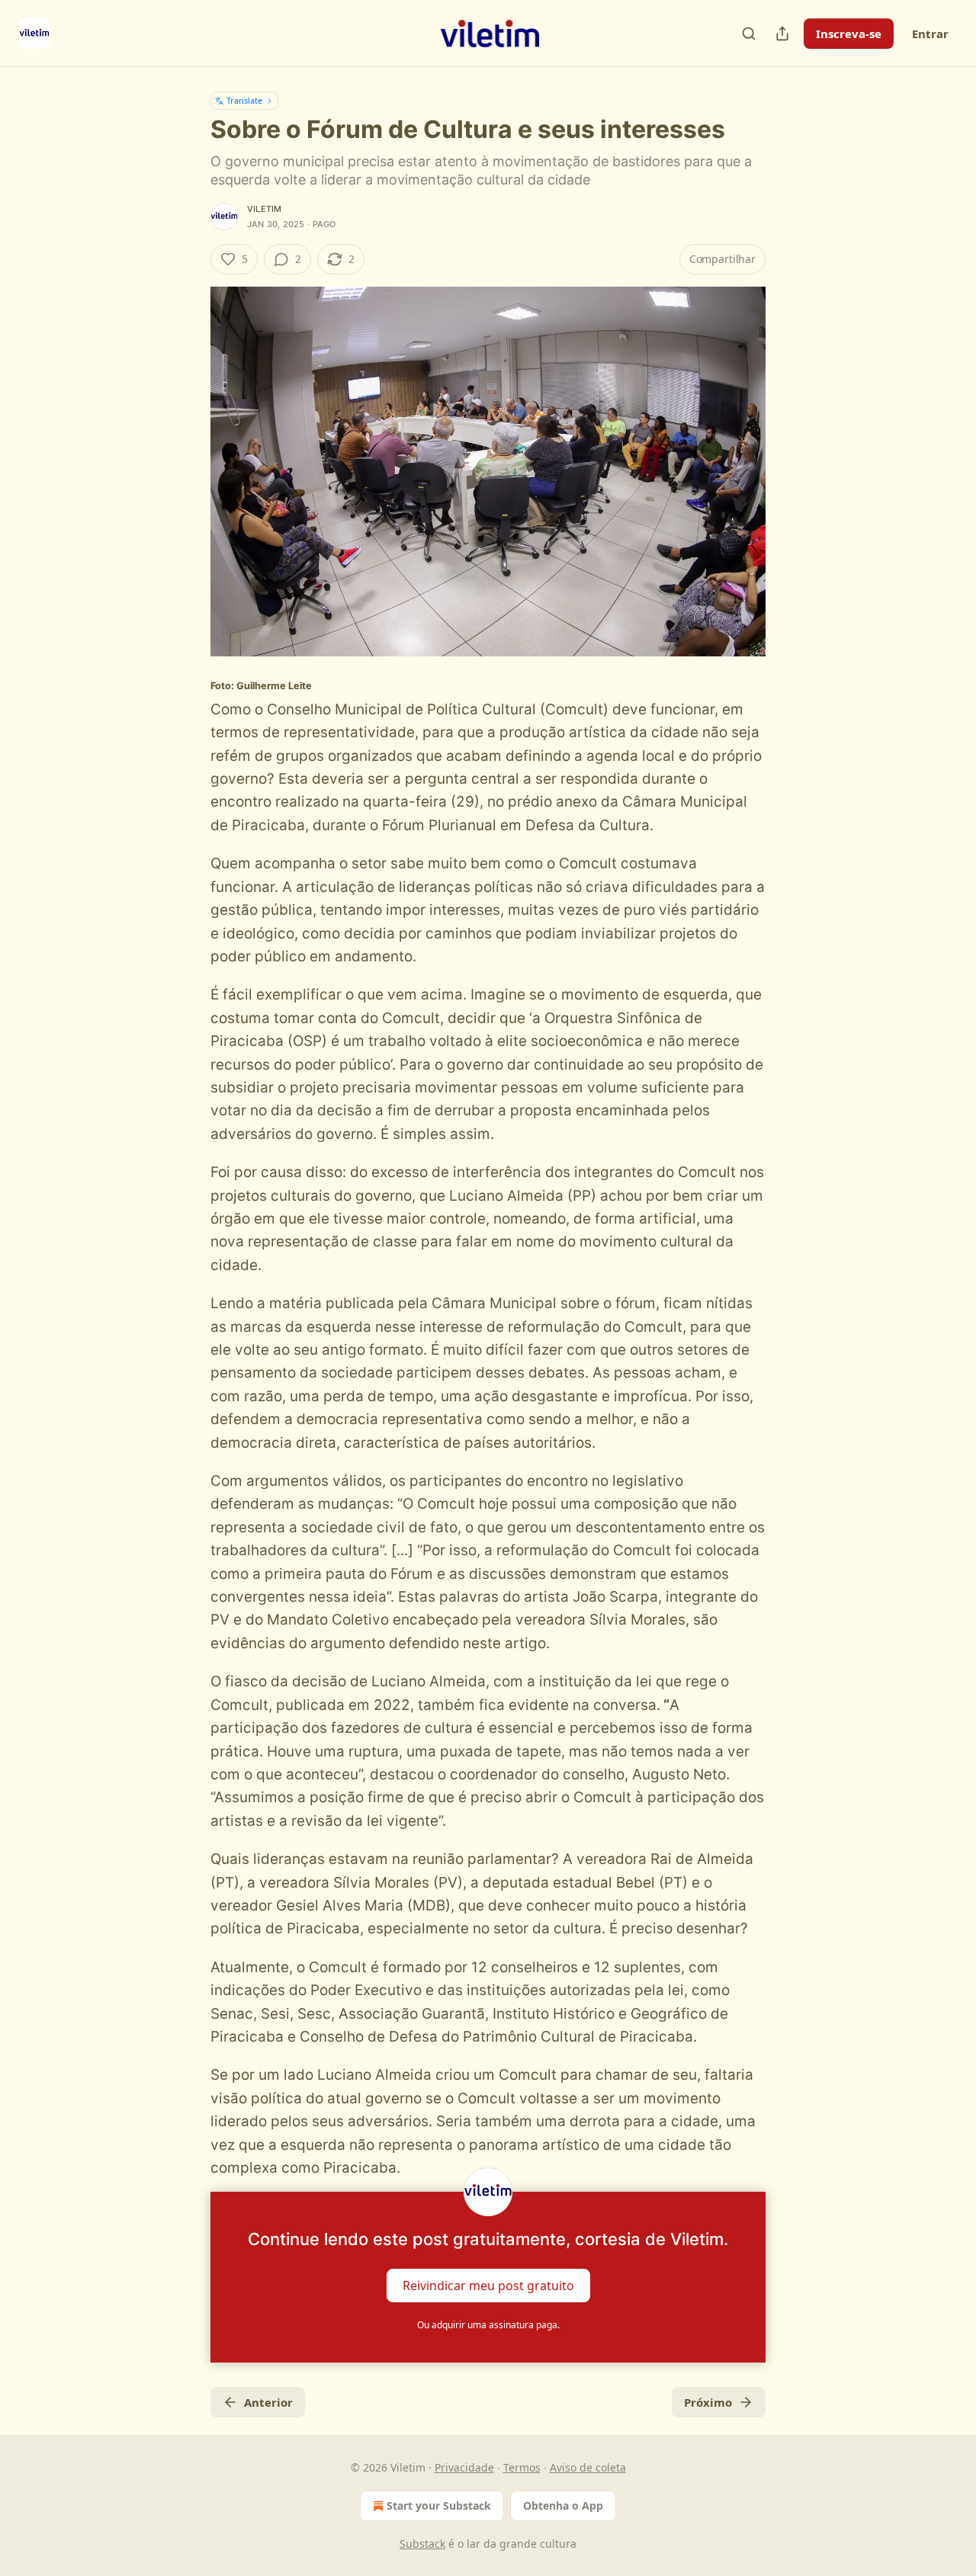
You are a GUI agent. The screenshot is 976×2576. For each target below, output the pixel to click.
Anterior (268, 2402)
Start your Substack (439, 2505)
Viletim (264, 209)
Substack (422, 2544)
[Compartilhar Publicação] (782, 34)
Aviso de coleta (588, 2467)
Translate (244, 100)
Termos (522, 2467)
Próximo (708, 2402)
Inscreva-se (849, 34)
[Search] (749, 34)
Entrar (930, 34)
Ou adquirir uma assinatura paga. (488, 2325)
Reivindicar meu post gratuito (488, 2286)
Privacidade (464, 2467)
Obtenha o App (563, 2505)
